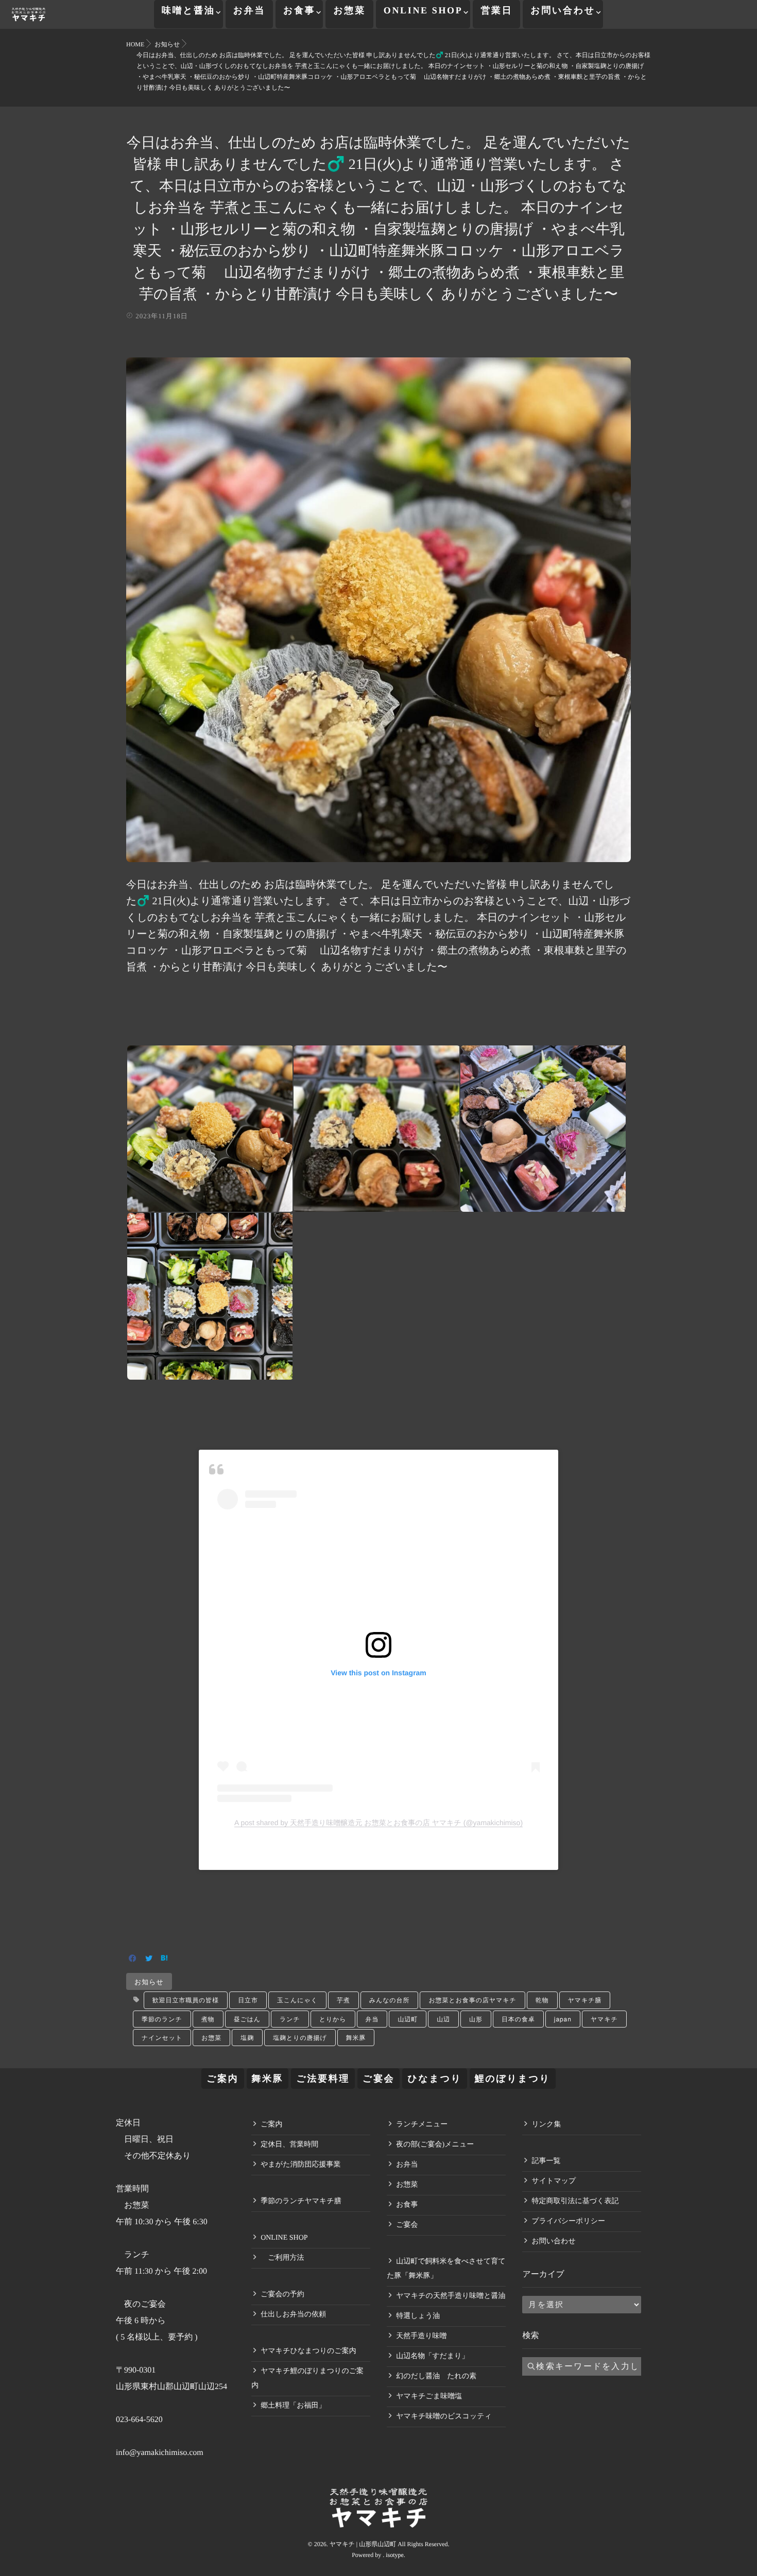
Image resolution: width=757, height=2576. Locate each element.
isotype (395, 2555)
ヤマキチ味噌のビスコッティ (444, 2417)
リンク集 (546, 2125)
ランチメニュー (422, 2125)
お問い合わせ (563, 10)
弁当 (372, 2019)
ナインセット (162, 2038)
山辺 (443, 2019)
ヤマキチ (604, 2019)
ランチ (290, 2019)
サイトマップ (554, 2181)
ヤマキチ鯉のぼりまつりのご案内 (307, 2378)
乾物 (542, 2000)
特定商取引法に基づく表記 (575, 2201)
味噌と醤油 (188, 10)
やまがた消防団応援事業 (300, 2165)
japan (563, 2019)
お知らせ (149, 1981)
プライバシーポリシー (568, 2221)
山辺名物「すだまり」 (432, 2356)
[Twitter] (149, 1959)
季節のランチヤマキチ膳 (301, 2201)
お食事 (299, 10)
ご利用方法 (282, 2258)
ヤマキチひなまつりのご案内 (308, 2351)
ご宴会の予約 (282, 2295)
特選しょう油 (418, 2316)
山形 (476, 2019)
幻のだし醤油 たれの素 (436, 2376)
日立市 (248, 2000)
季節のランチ (162, 2019)
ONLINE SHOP (423, 10)
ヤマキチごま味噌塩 (429, 2397)
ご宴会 (378, 2079)
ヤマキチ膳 (585, 2000)
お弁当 (249, 10)
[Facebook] (133, 1959)
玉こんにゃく (297, 2000)
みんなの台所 (390, 2000)
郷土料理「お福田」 (293, 2406)
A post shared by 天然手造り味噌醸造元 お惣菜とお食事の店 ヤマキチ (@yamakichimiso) (378, 1823)
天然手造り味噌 (421, 2336)
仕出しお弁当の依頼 (293, 2315)
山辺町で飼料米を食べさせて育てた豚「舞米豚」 (446, 2269)
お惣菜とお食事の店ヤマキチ (472, 2000)
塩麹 (247, 2038)
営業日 (496, 10)
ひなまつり (434, 2079)
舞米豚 (356, 2038)
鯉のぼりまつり (513, 2079)
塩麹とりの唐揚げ (300, 2038)
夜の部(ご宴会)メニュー (435, 2145)
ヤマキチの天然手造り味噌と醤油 (451, 2296)
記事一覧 (546, 2161)
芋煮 (343, 2000)
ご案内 (222, 2079)
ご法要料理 (323, 2079)
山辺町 (408, 2019)
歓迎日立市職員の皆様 (186, 2000)
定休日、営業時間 (289, 2145)
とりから (333, 2019)
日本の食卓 (518, 2019)
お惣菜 (349, 10)
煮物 (208, 2019)
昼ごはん (247, 2019)
